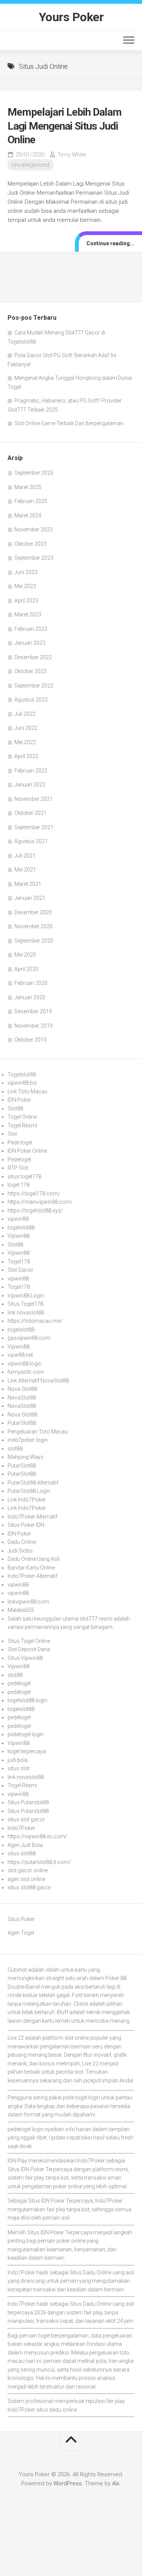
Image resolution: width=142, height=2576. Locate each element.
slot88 (15, 1449)
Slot (12, 1134)
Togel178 (19, 1262)
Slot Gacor (20, 1270)
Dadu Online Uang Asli (34, 1559)
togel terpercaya (27, 1751)
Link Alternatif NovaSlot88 (38, 1381)
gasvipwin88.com (29, 1338)
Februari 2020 (31, 983)
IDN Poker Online (27, 1151)
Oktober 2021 (30, 813)
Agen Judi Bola (25, 1845)
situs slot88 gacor (29, 1887)
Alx (116, 2483)
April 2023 (26, 601)
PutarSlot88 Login (29, 1491)
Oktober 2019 (30, 1040)
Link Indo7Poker (27, 1500)
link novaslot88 (26, 1313)
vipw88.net (20, 1355)
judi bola (18, 1760)
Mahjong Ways (26, 1457)
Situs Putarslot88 (28, 1802)
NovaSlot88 (22, 1398)
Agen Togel (21, 1933)
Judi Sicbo (20, 1551)
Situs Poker (21, 1919)
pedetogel (19, 1683)
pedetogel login (26, 1734)
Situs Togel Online (29, 1641)
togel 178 (19, 1185)
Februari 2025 (31, 501)
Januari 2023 (30, 643)
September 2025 (34, 473)
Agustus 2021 (31, 841)
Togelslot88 (22, 1074)
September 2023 (34, 558)
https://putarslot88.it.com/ (39, 1862)
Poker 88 (116, 1978)
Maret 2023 (28, 615)
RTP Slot (18, 1168)
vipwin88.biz (22, 1083)
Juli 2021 (25, 856)
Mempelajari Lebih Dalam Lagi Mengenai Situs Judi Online (65, 126)
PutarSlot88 (22, 1423)
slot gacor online (28, 1870)
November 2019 (34, 1026)
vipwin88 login (25, 1364)
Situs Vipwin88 (25, 1658)
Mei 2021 (25, 870)
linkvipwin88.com (28, 1602)
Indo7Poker (21, 1828)
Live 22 (90, 2064)
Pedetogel (19, 1160)
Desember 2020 (33, 912)
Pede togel (20, 1142)
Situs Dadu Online (91, 2273)
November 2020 (34, 926)
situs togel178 (24, 1177)
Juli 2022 (25, 714)
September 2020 (34, 941)
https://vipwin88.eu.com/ (37, 1836)
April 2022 (26, 756)
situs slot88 (22, 1853)
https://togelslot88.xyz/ (35, 1211)
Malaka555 (21, 1610)
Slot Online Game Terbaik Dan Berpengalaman (69, 423)
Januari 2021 (30, 898)
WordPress (68, 2483)
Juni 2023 (26, 572)
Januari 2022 (30, 785)
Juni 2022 (26, 728)
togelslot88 (21, 1228)
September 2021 (34, 827)
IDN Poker (19, 1100)
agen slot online (26, 1879)
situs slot (19, 1768)
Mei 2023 (25, 586)
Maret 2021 (28, 884)
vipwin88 (18, 1219)
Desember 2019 (33, 1011)
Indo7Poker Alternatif (33, 1517)
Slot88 (15, 1108)
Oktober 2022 (30, 671)
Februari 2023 (31, 629)
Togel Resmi (22, 1125)
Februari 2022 (31, 771)
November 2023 (34, 529)
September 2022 (34, 686)
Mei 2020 (25, 955)
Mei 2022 (25, 742)
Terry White (72, 155)
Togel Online (22, 1117)
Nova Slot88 (22, 1389)
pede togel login (81, 2098)
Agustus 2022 (31, 700)
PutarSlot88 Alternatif (33, 1483)
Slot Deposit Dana (29, 1649)
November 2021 (34, 799)
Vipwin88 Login (26, 1296)
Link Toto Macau (27, 1091)
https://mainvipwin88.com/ (40, 1202)
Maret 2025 (28, 487)
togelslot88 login (27, 1700)
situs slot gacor (26, 1819)
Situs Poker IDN (26, 1525)
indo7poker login (28, 1440)
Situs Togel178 (25, 1304)
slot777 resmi (96, 1619)
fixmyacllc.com (26, 1372)
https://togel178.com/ (34, 1194)
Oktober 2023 (30, 544)
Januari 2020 (30, 997)
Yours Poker (71, 17)
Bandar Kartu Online (31, 1568)
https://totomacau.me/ (35, 1321)
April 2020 (26, 969)
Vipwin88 (19, 1236)
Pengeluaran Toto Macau (38, 1432)
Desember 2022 (33, 657)
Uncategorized (30, 165)
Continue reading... (110, 243)
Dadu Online (22, 1542)
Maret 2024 (28, 516)
